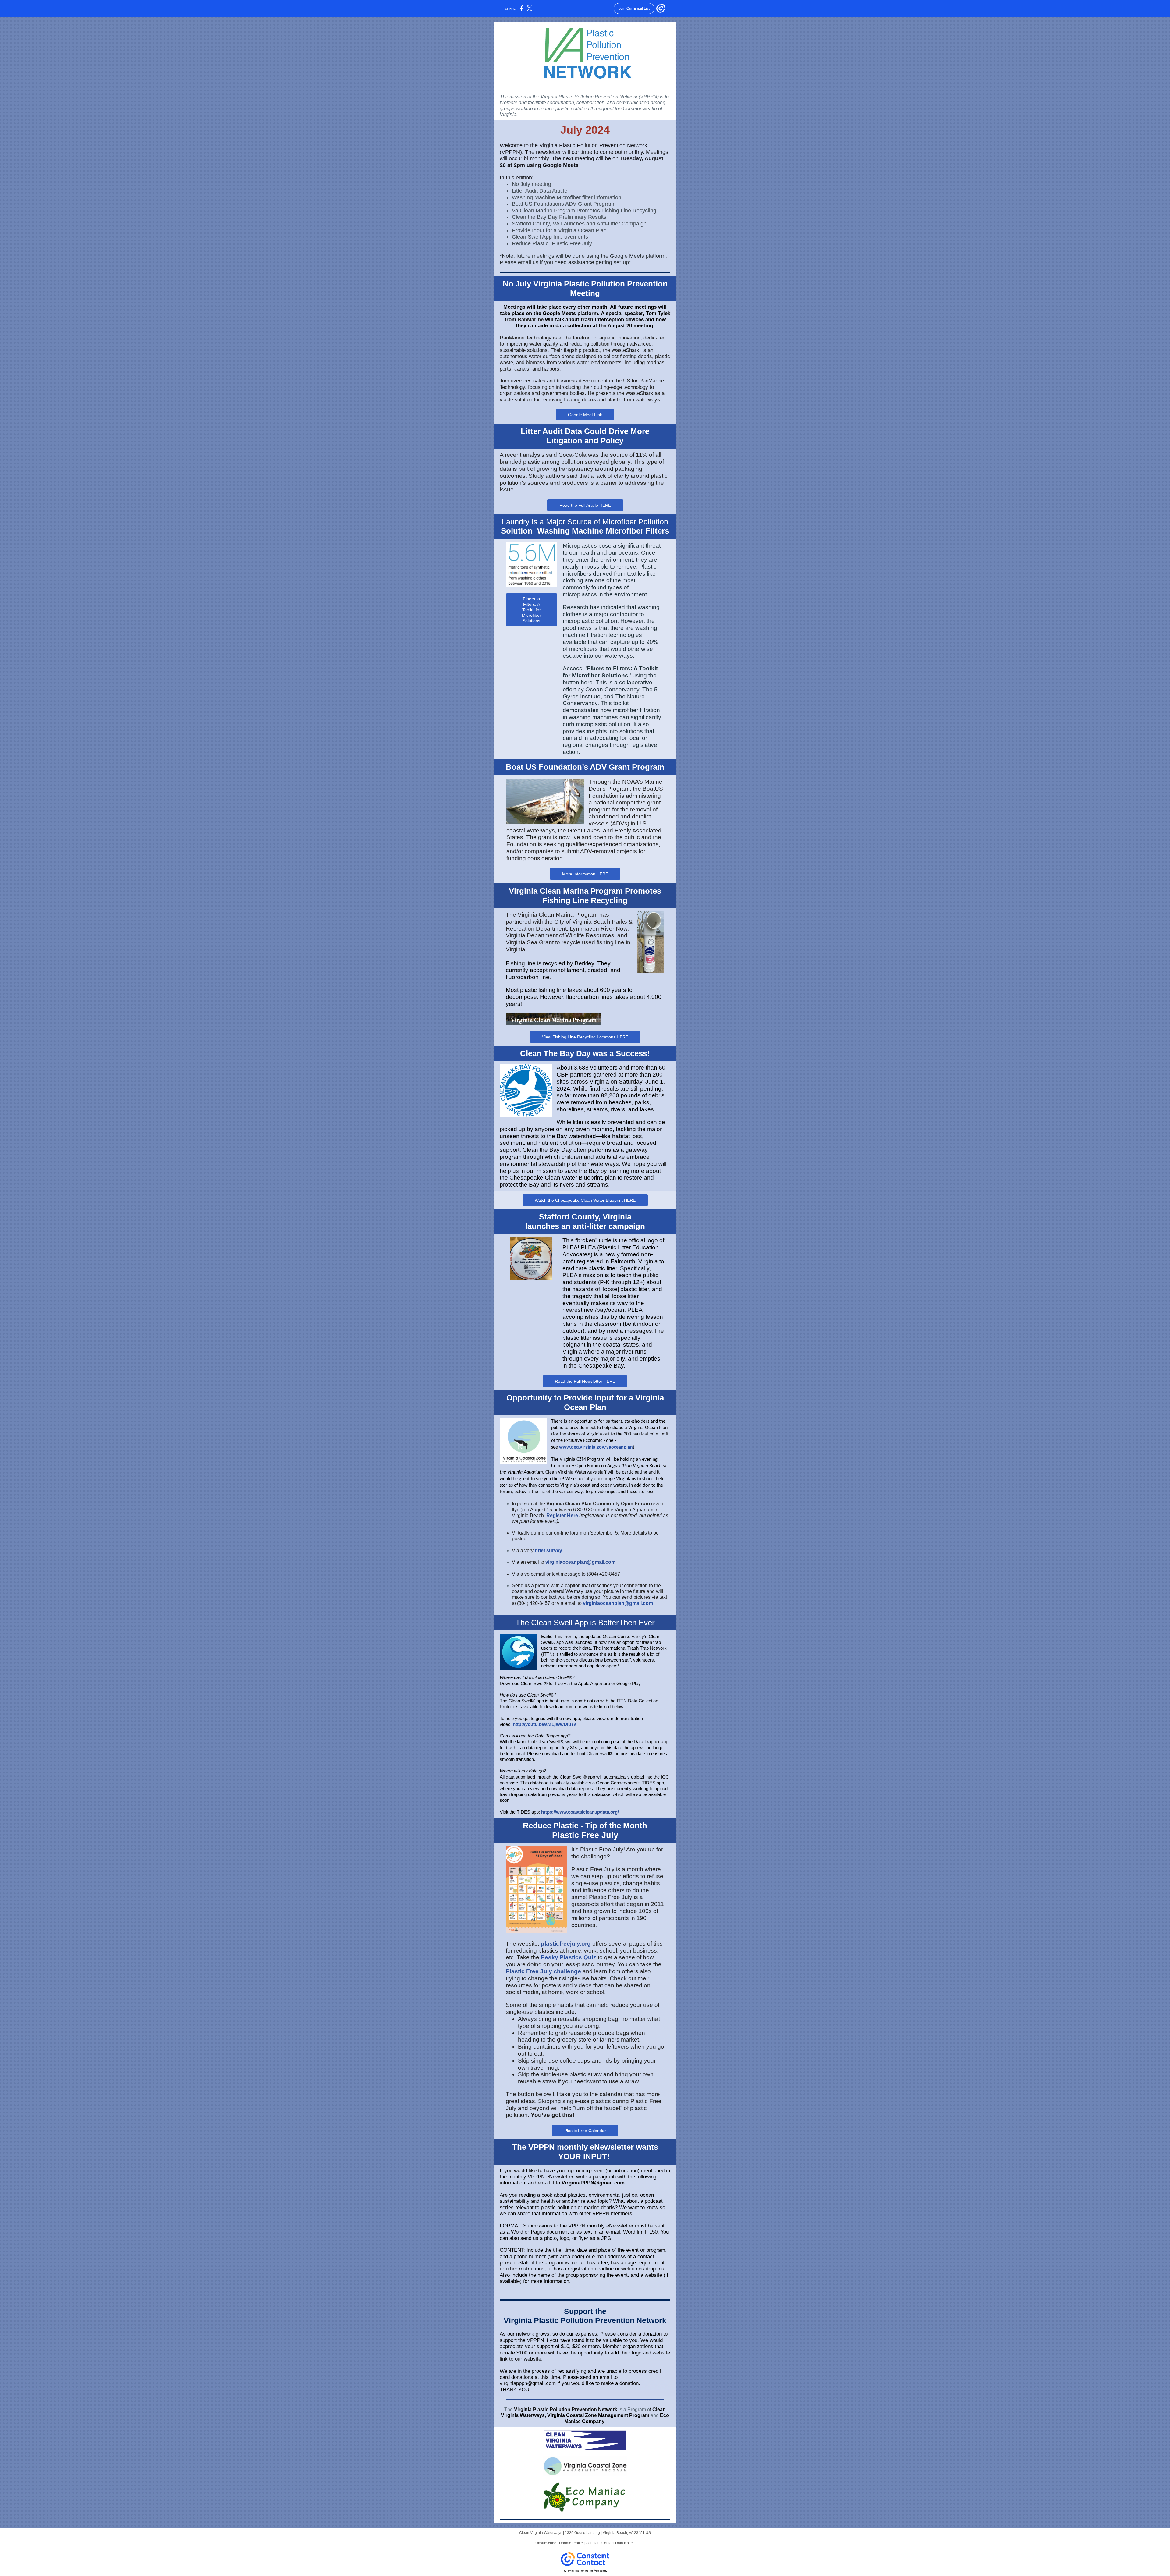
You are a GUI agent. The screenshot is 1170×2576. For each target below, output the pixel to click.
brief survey (548, 1551)
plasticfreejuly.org (566, 1944)
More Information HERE (585, 874)
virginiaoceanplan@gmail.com (580, 1562)
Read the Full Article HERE (585, 505)
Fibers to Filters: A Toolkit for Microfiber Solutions (532, 610)
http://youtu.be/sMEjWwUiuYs (545, 1724)
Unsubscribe (546, 2543)
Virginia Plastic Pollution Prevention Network (566, 2409)
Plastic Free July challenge (543, 1971)
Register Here (562, 1515)
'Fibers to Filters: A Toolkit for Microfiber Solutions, (610, 672)
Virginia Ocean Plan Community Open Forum (598, 1504)
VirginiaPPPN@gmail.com (593, 2183)
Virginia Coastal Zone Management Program (598, 2415)
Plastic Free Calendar (585, 2131)
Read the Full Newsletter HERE (585, 1381)
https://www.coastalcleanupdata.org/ (580, 1812)
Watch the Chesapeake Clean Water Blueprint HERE (585, 1200)
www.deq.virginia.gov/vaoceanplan (596, 1447)
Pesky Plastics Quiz (569, 1957)
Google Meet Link (585, 415)
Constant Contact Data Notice (610, 2543)
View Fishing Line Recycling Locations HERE (585, 1037)
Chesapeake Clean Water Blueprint (556, 1178)
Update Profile (571, 2543)
